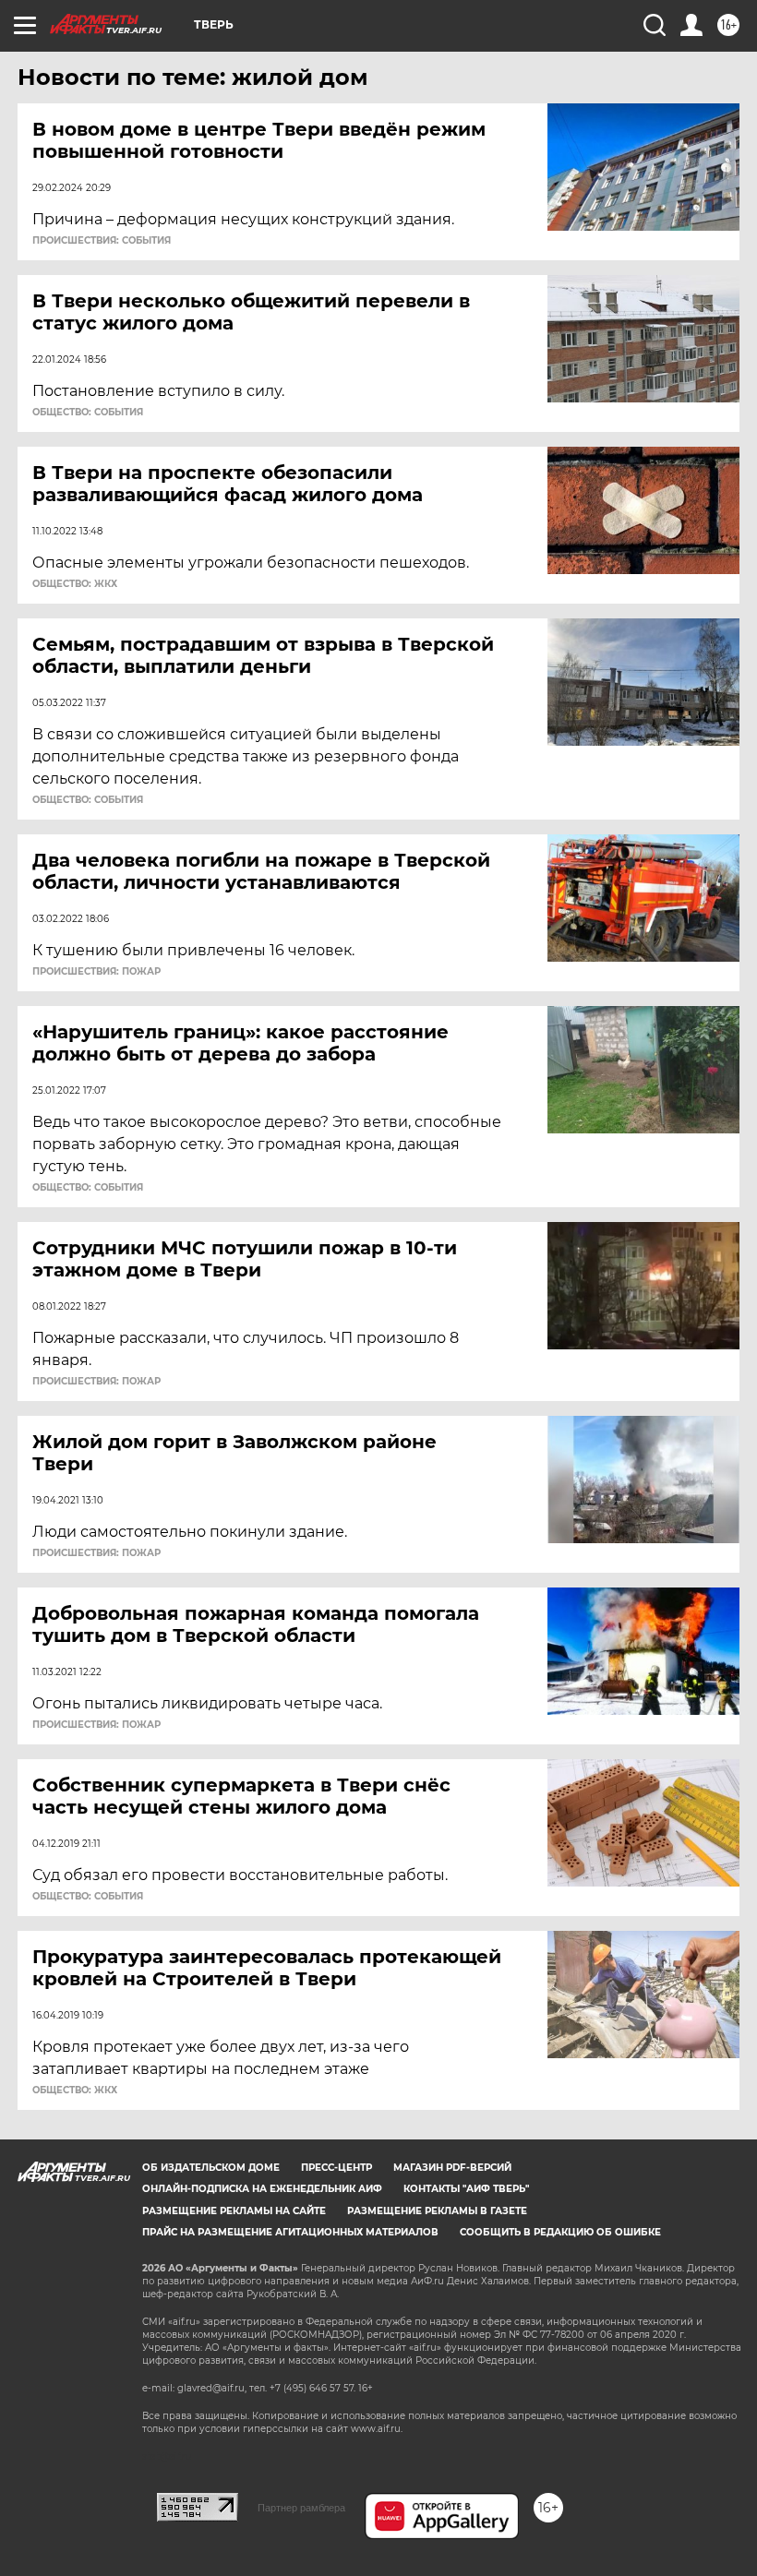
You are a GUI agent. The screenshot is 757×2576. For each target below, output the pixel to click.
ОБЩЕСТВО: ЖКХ (75, 584)
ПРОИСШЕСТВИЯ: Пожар (96, 972)
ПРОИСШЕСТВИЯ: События (102, 241)
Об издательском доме (211, 2168)
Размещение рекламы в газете (437, 2211)
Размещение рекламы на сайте (234, 2211)
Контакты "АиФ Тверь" (466, 2189)
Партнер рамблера (301, 2508)
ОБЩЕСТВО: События (88, 413)
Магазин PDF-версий (452, 2168)
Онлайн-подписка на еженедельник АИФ (262, 2189)
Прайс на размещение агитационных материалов (290, 2232)
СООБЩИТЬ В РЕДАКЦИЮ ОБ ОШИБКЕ (560, 2232)
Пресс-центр (336, 2168)
